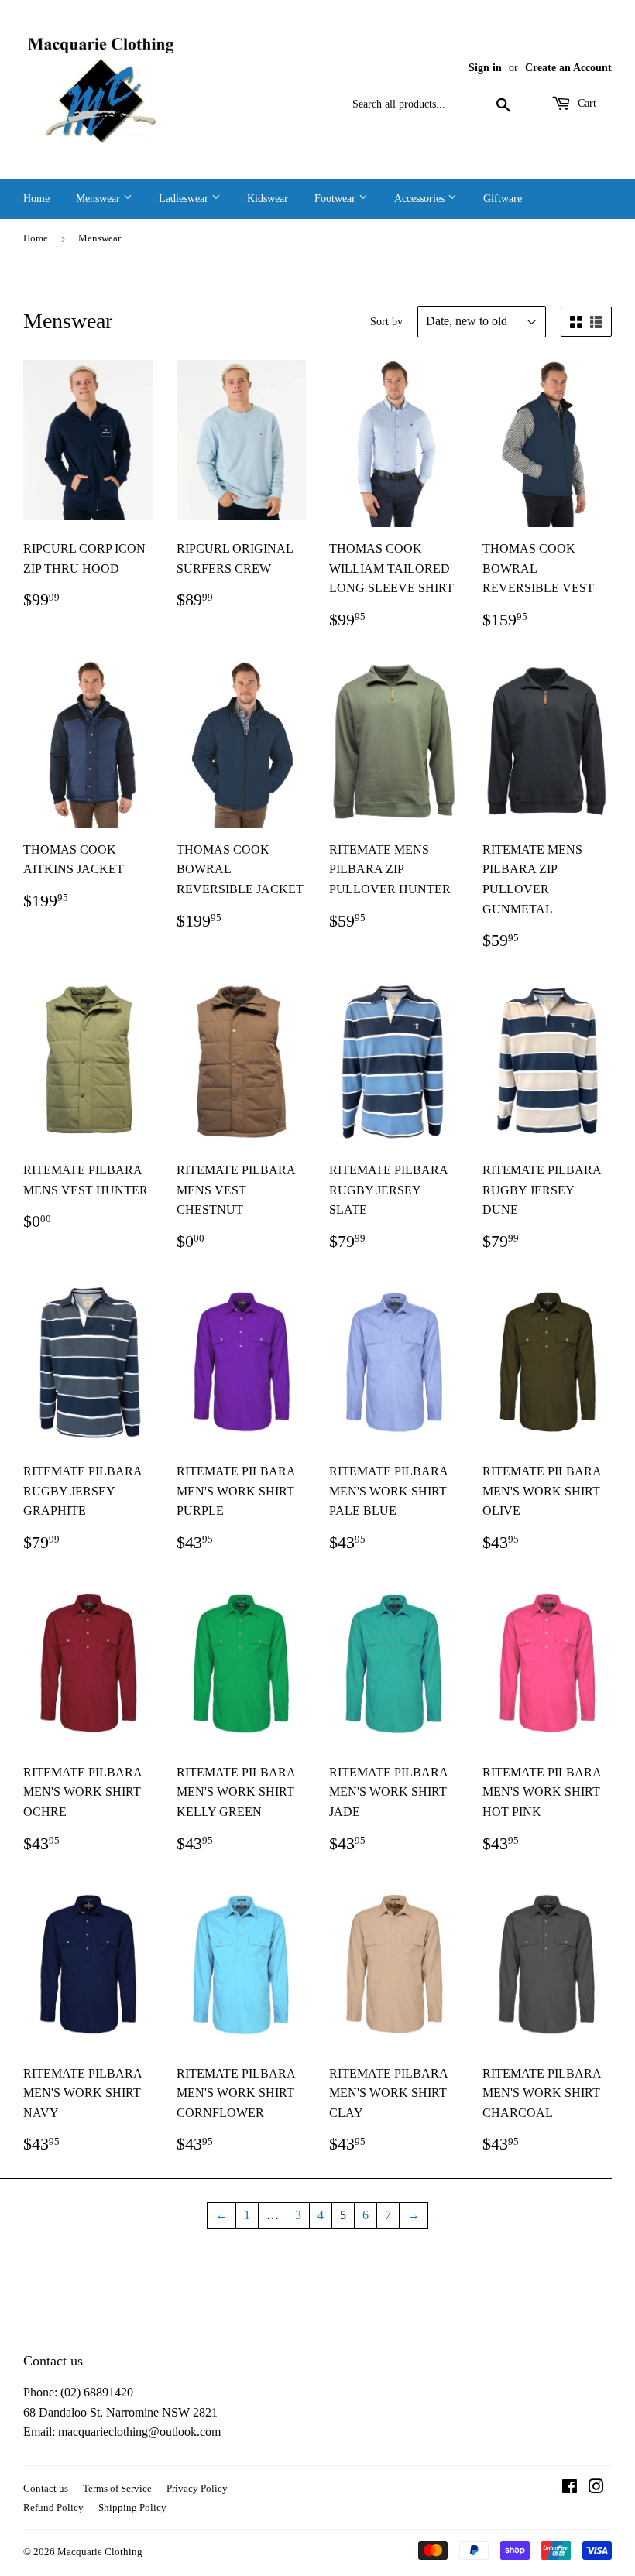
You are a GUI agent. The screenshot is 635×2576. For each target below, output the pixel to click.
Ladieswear (185, 199)
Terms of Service (117, 2488)
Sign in (485, 68)
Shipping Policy (132, 2507)
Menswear (100, 199)
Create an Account (568, 68)
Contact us (46, 2488)
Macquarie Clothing (100, 2552)
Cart (585, 103)
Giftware (503, 199)
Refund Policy (53, 2507)
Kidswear (268, 199)
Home (36, 199)
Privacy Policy (197, 2488)
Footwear (336, 199)
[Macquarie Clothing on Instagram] (596, 2488)
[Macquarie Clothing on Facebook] (570, 2488)
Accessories (421, 199)
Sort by (386, 322)
